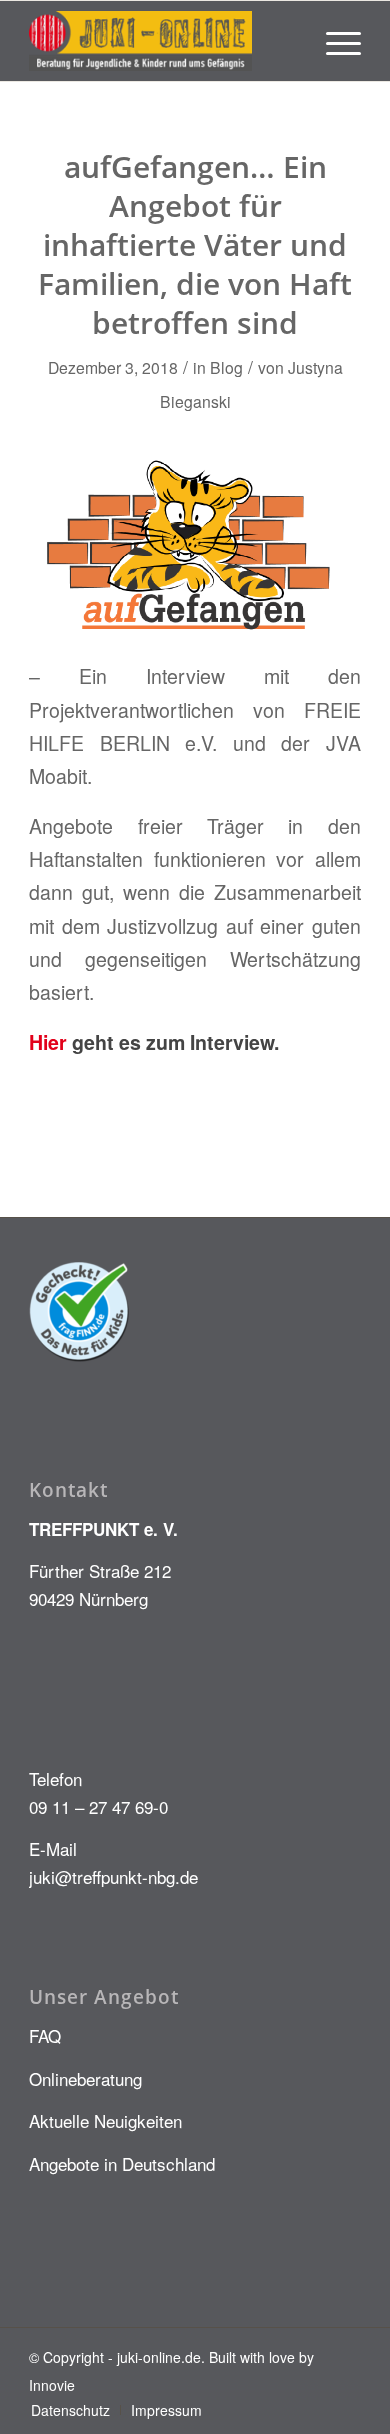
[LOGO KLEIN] (161, 41)
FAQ (45, 2035)
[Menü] (333, 41)
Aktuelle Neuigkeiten (105, 2120)
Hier (50, 1042)
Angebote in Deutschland (122, 2163)
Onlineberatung (85, 2078)
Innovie (52, 2385)
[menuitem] (333, 41)
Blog (226, 367)
